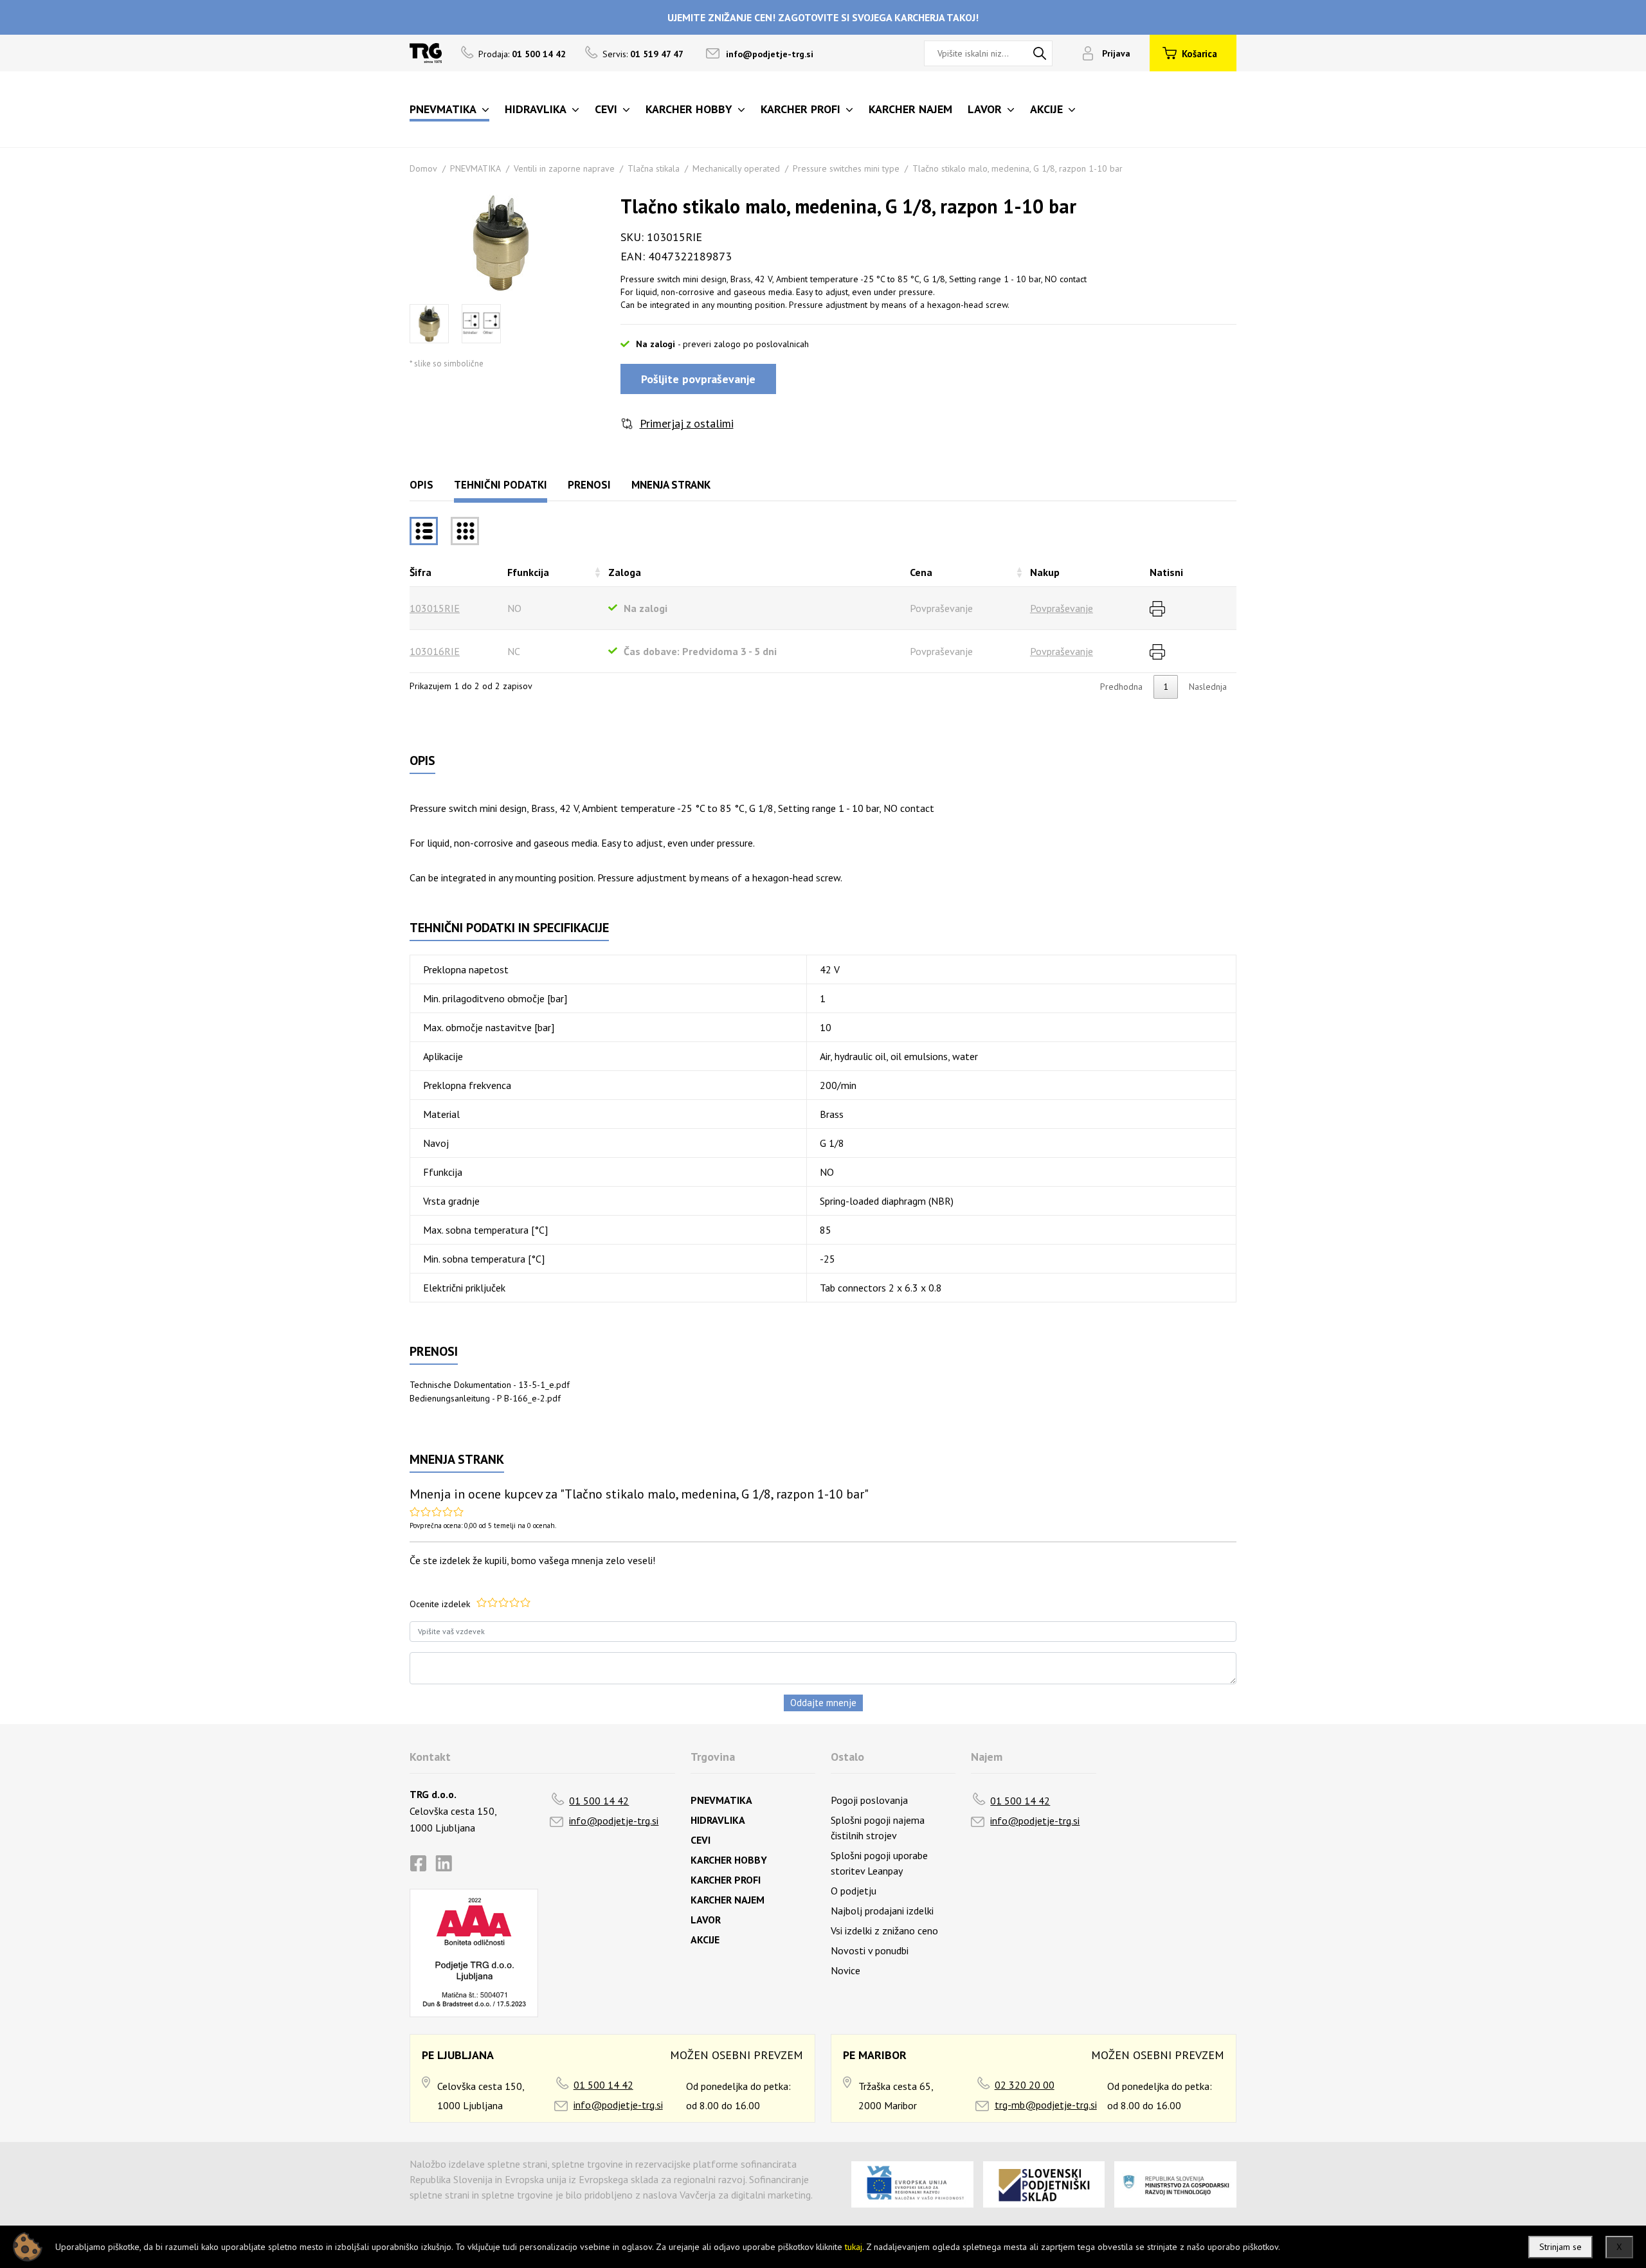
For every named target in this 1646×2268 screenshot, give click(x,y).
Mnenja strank (671, 485)
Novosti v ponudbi (870, 1950)
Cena (921, 572)
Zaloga (625, 572)
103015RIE (435, 608)
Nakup (1045, 572)
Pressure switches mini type (846, 168)
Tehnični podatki (501, 485)
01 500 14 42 (599, 1801)
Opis (421, 485)
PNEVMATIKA (475, 168)
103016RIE (435, 651)
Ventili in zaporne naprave (564, 168)
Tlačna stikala (654, 168)
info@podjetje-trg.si (770, 54)
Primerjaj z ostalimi (687, 423)
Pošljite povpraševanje (698, 379)
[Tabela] (424, 531)
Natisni (1166, 572)
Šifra (421, 572)
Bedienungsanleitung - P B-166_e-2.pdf (485, 1398)
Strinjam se (1560, 2247)
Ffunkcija (528, 572)
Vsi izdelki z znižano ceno (884, 1931)
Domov (423, 168)
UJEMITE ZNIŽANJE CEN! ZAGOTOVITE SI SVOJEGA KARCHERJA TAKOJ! (823, 17)
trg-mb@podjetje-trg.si (1046, 2105)
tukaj (854, 2247)
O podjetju (854, 1891)
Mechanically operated (736, 168)
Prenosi (589, 485)
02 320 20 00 (1025, 2085)
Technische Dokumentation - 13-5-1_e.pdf (490, 1385)
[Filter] (465, 531)
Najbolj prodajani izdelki (882, 1911)
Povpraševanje (1062, 608)
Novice (846, 1970)
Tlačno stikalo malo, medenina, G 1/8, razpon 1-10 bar (1017, 168)
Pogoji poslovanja (869, 1800)
